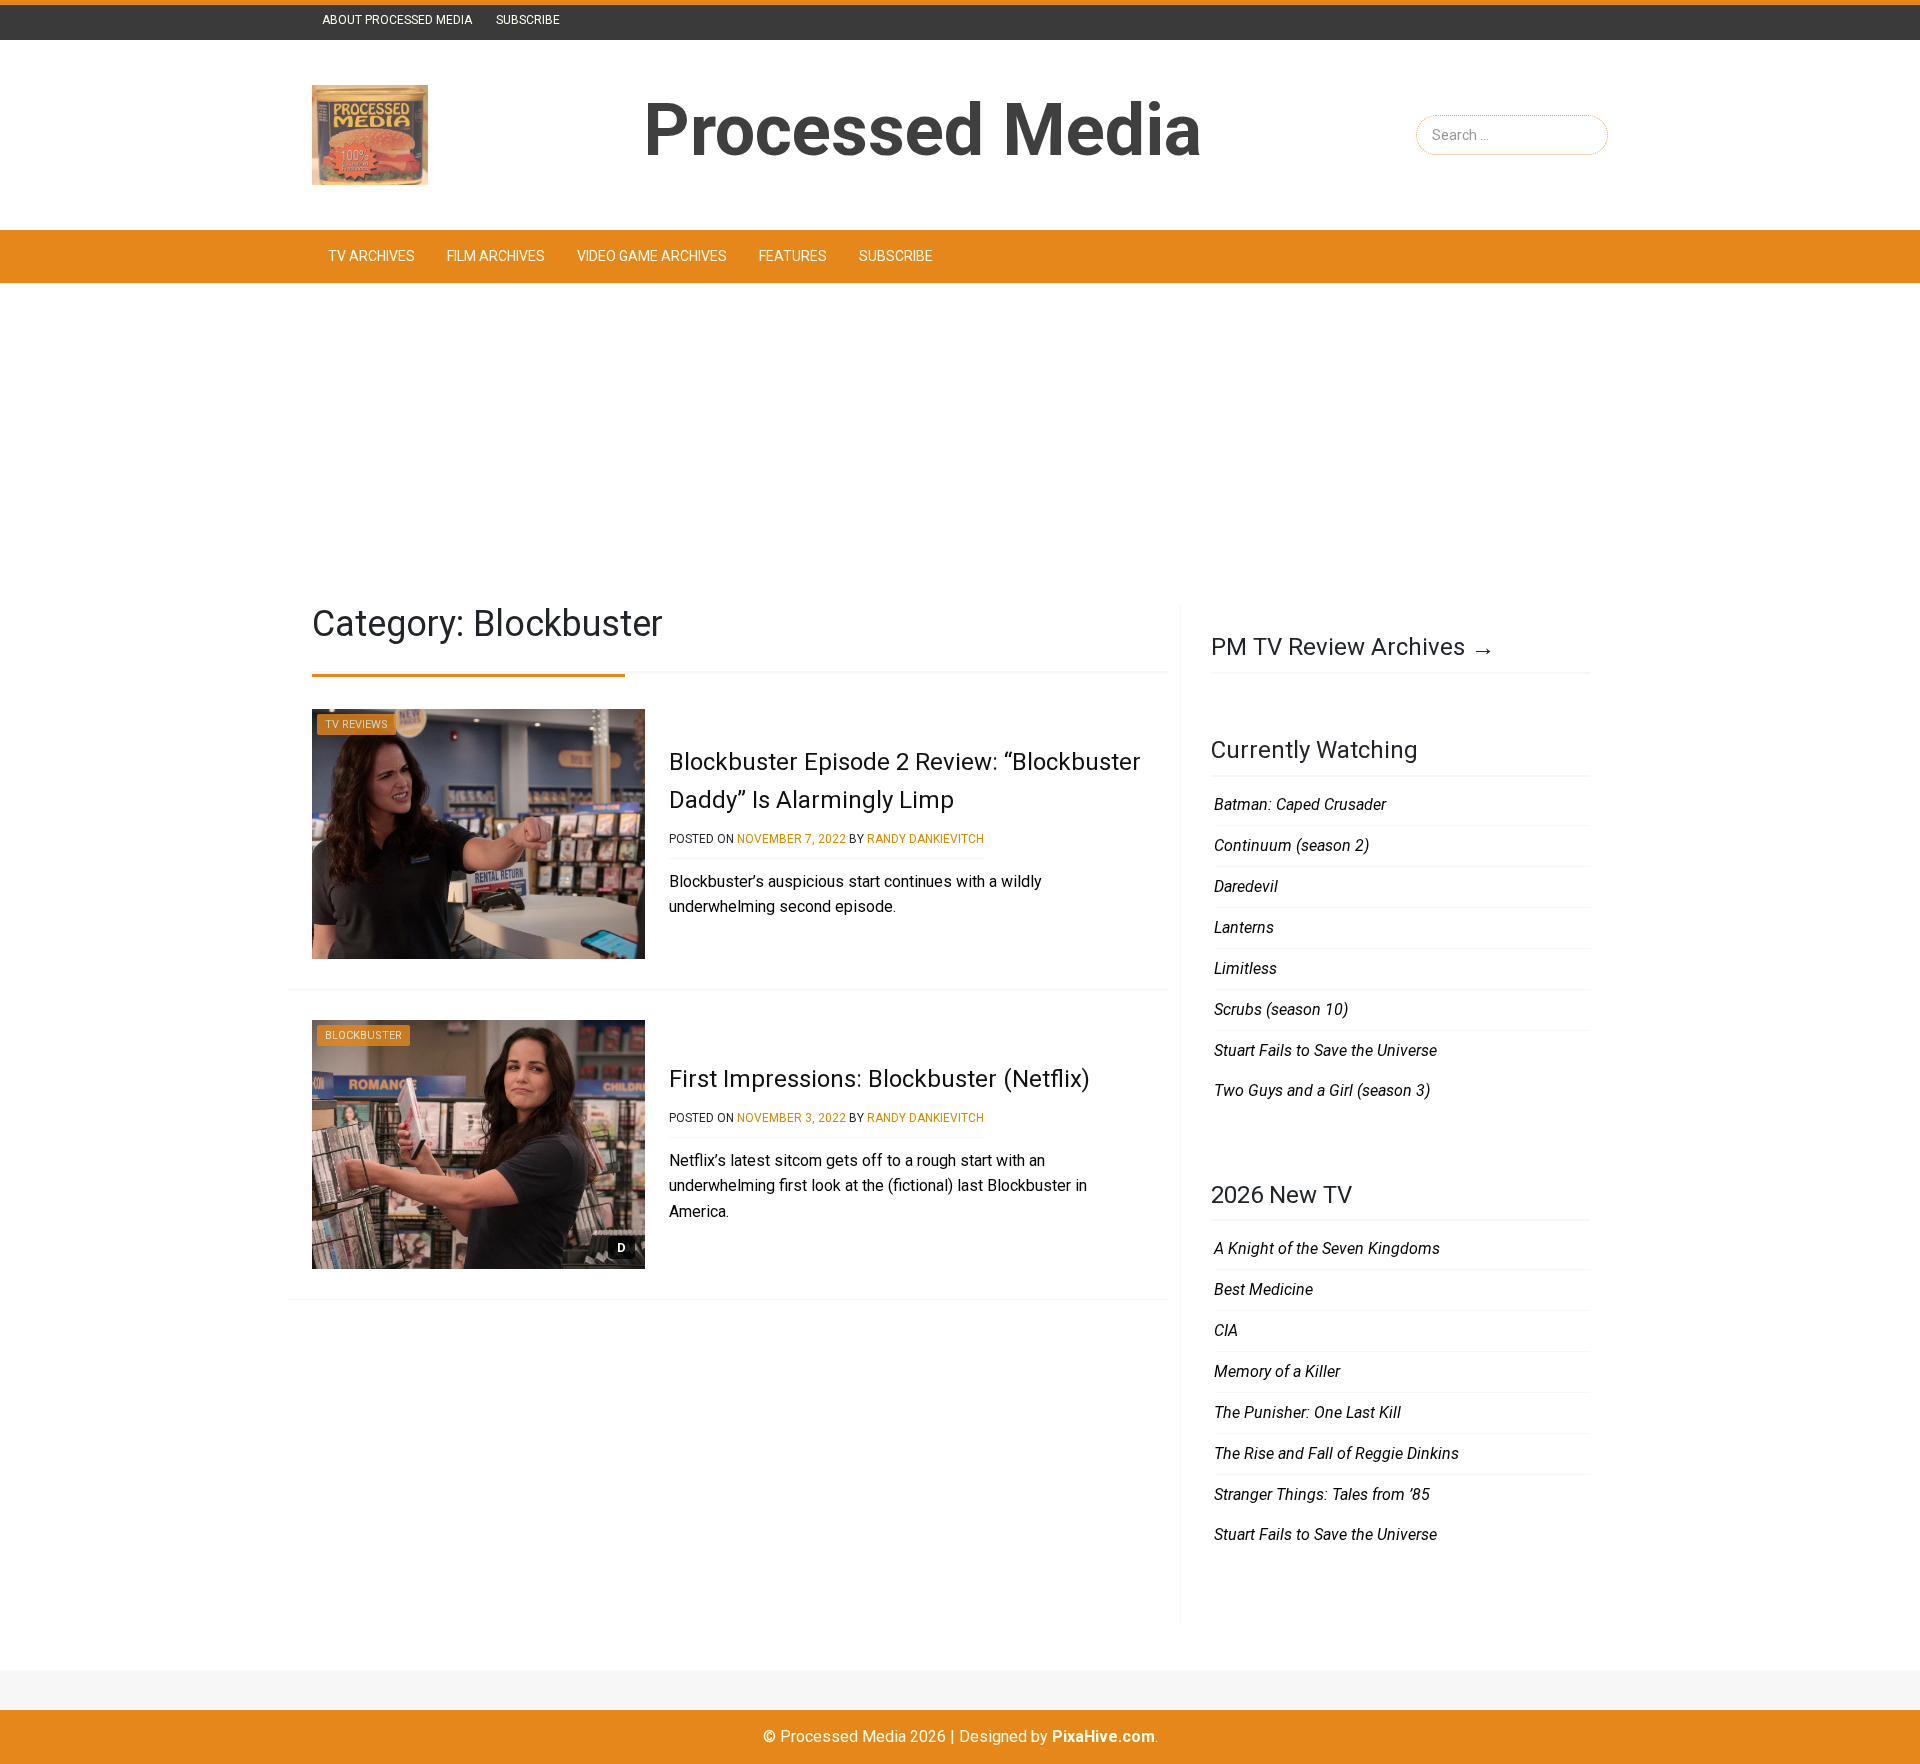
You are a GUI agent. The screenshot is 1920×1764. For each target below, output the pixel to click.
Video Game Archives (652, 256)
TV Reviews (356, 724)
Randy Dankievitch (925, 839)
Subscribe (528, 20)
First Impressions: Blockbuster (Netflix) (879, 1079)
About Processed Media (397, 20)
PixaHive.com (1103, 1736)
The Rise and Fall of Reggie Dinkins (1336, 1453)
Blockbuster (363, 1035)
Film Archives (496, 256)
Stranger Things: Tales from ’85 (1322, 1494)
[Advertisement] (960, 443)
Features (793, 256)
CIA (1226, 1330)
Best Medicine (1263, 1289)
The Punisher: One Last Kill (1307, 1412)
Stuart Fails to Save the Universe (1325, 1050)
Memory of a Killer (1277, 1371)
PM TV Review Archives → (1353, 647)
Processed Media (922, 130)
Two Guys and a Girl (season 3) (1322, 1090)
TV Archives (371, 256)
